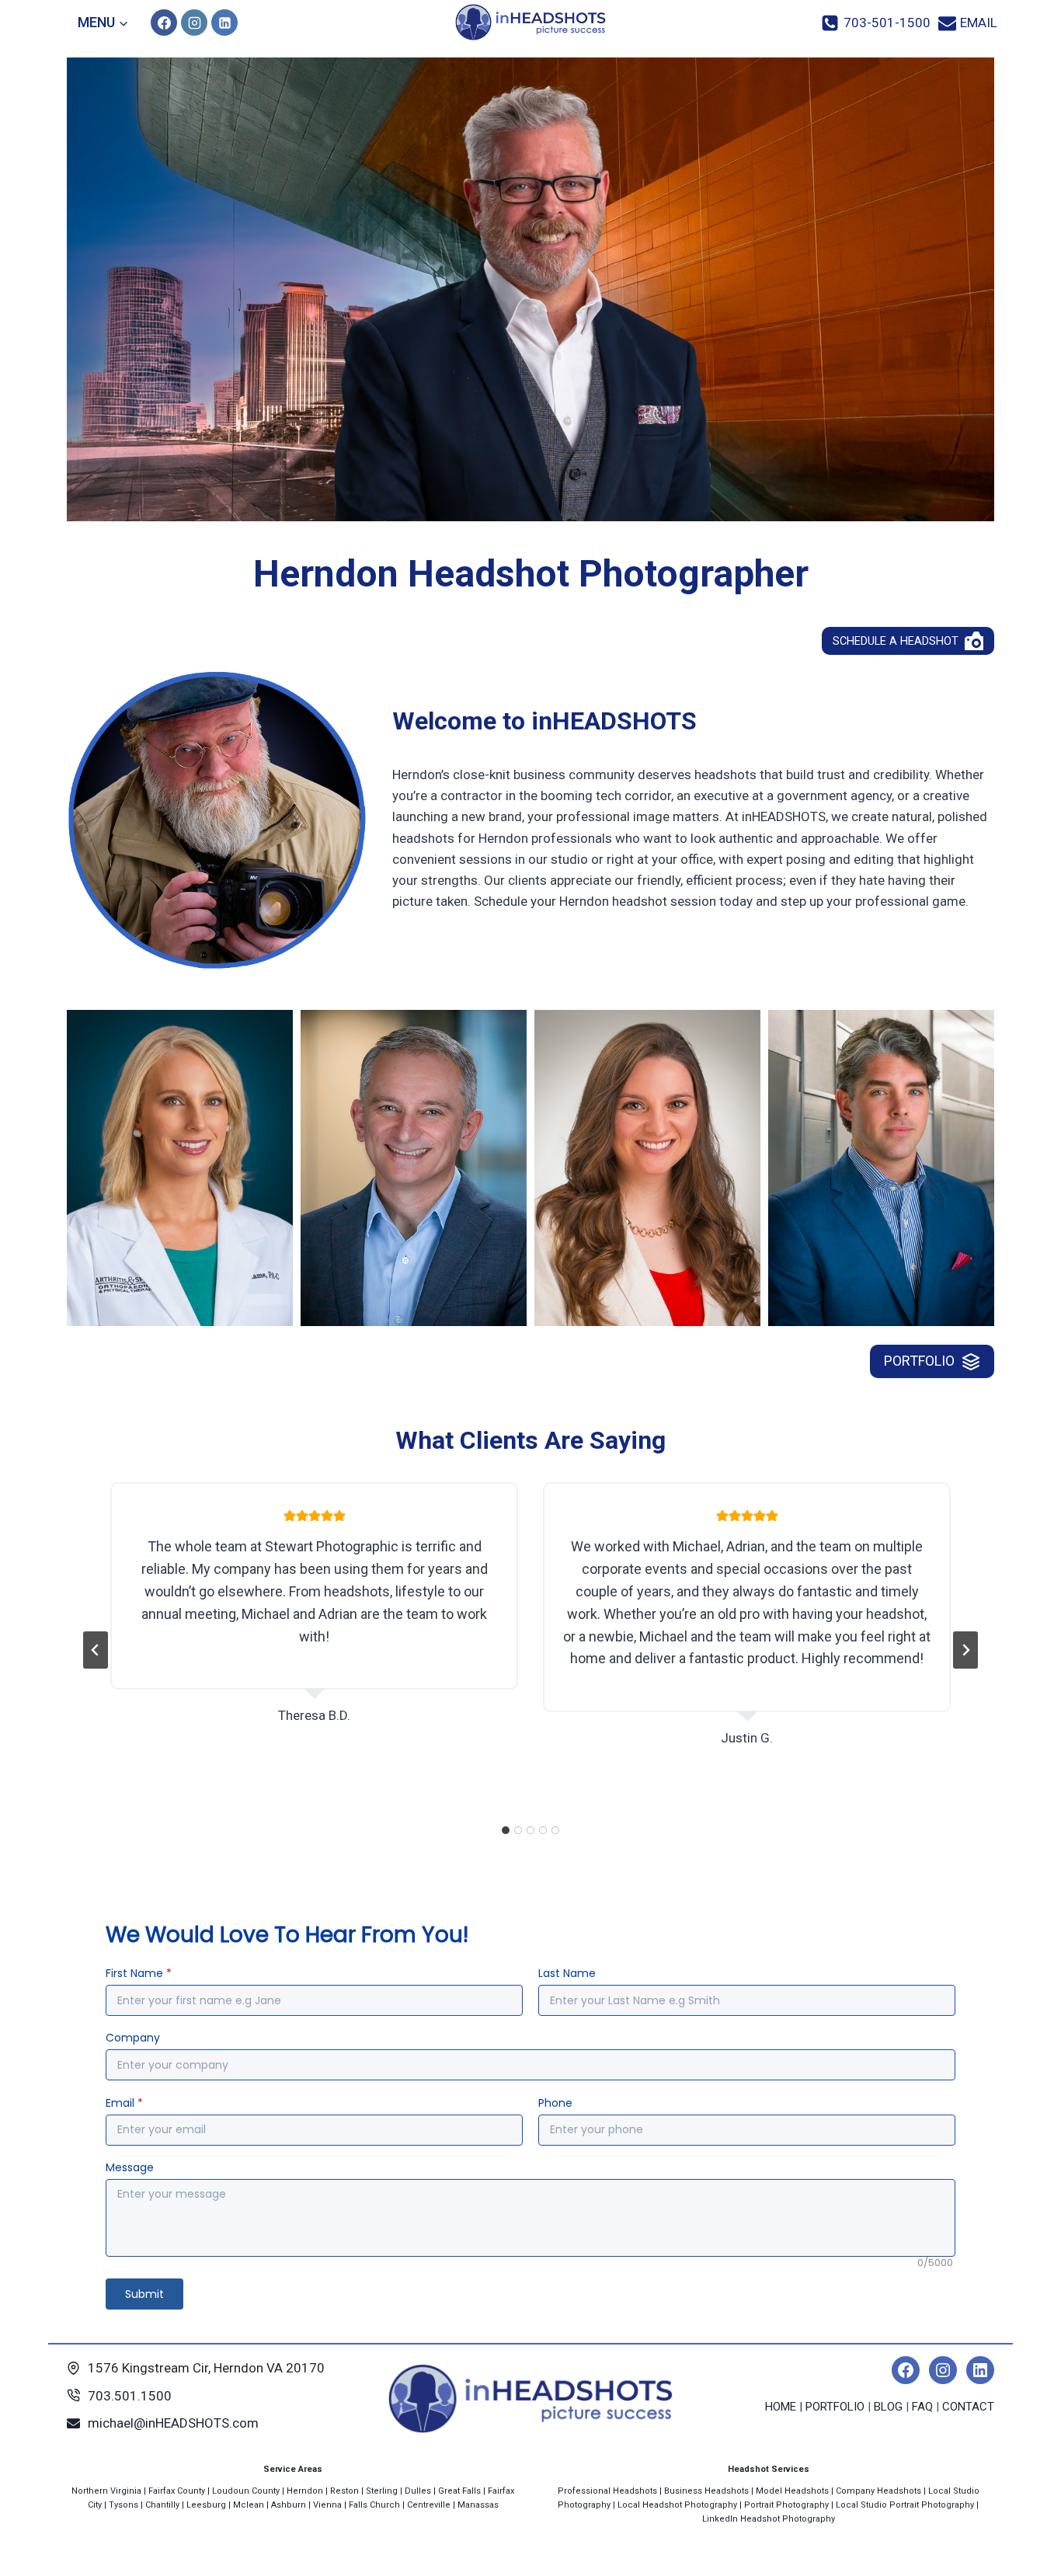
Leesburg (206, 2505)
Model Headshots (792, 2491)
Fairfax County (177, 2491)
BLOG (888, 2407)
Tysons (123, 2505)
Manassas (478, 2505)
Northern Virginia (106, 2491)
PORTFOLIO (835, 2407)
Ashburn (289, 2505)
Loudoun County (246, 2491)
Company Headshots (878, 2491)
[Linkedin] (224, 23)
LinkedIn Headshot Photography (769, 2519)
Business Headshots (706, 2491)
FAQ (922, 2407)
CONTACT (968, 2407)
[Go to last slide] (96, 1650)
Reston (344, 2491)
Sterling (382, 2491)
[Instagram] (194, 23)
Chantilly (162, 2505)
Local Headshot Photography (677, 2505)
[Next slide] (965, 1650)
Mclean (249, 2505)
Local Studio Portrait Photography (905, 2505)
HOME (781, 2407)
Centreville (429, 2505)
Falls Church (374, 2505)
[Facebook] (164, 23)
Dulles (418, 2491)
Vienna (327, 2505)
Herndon (305, 2491)
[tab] (506, 1830)
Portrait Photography (786, 2505)
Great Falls (459, 2491)
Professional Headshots (607, 2491)
